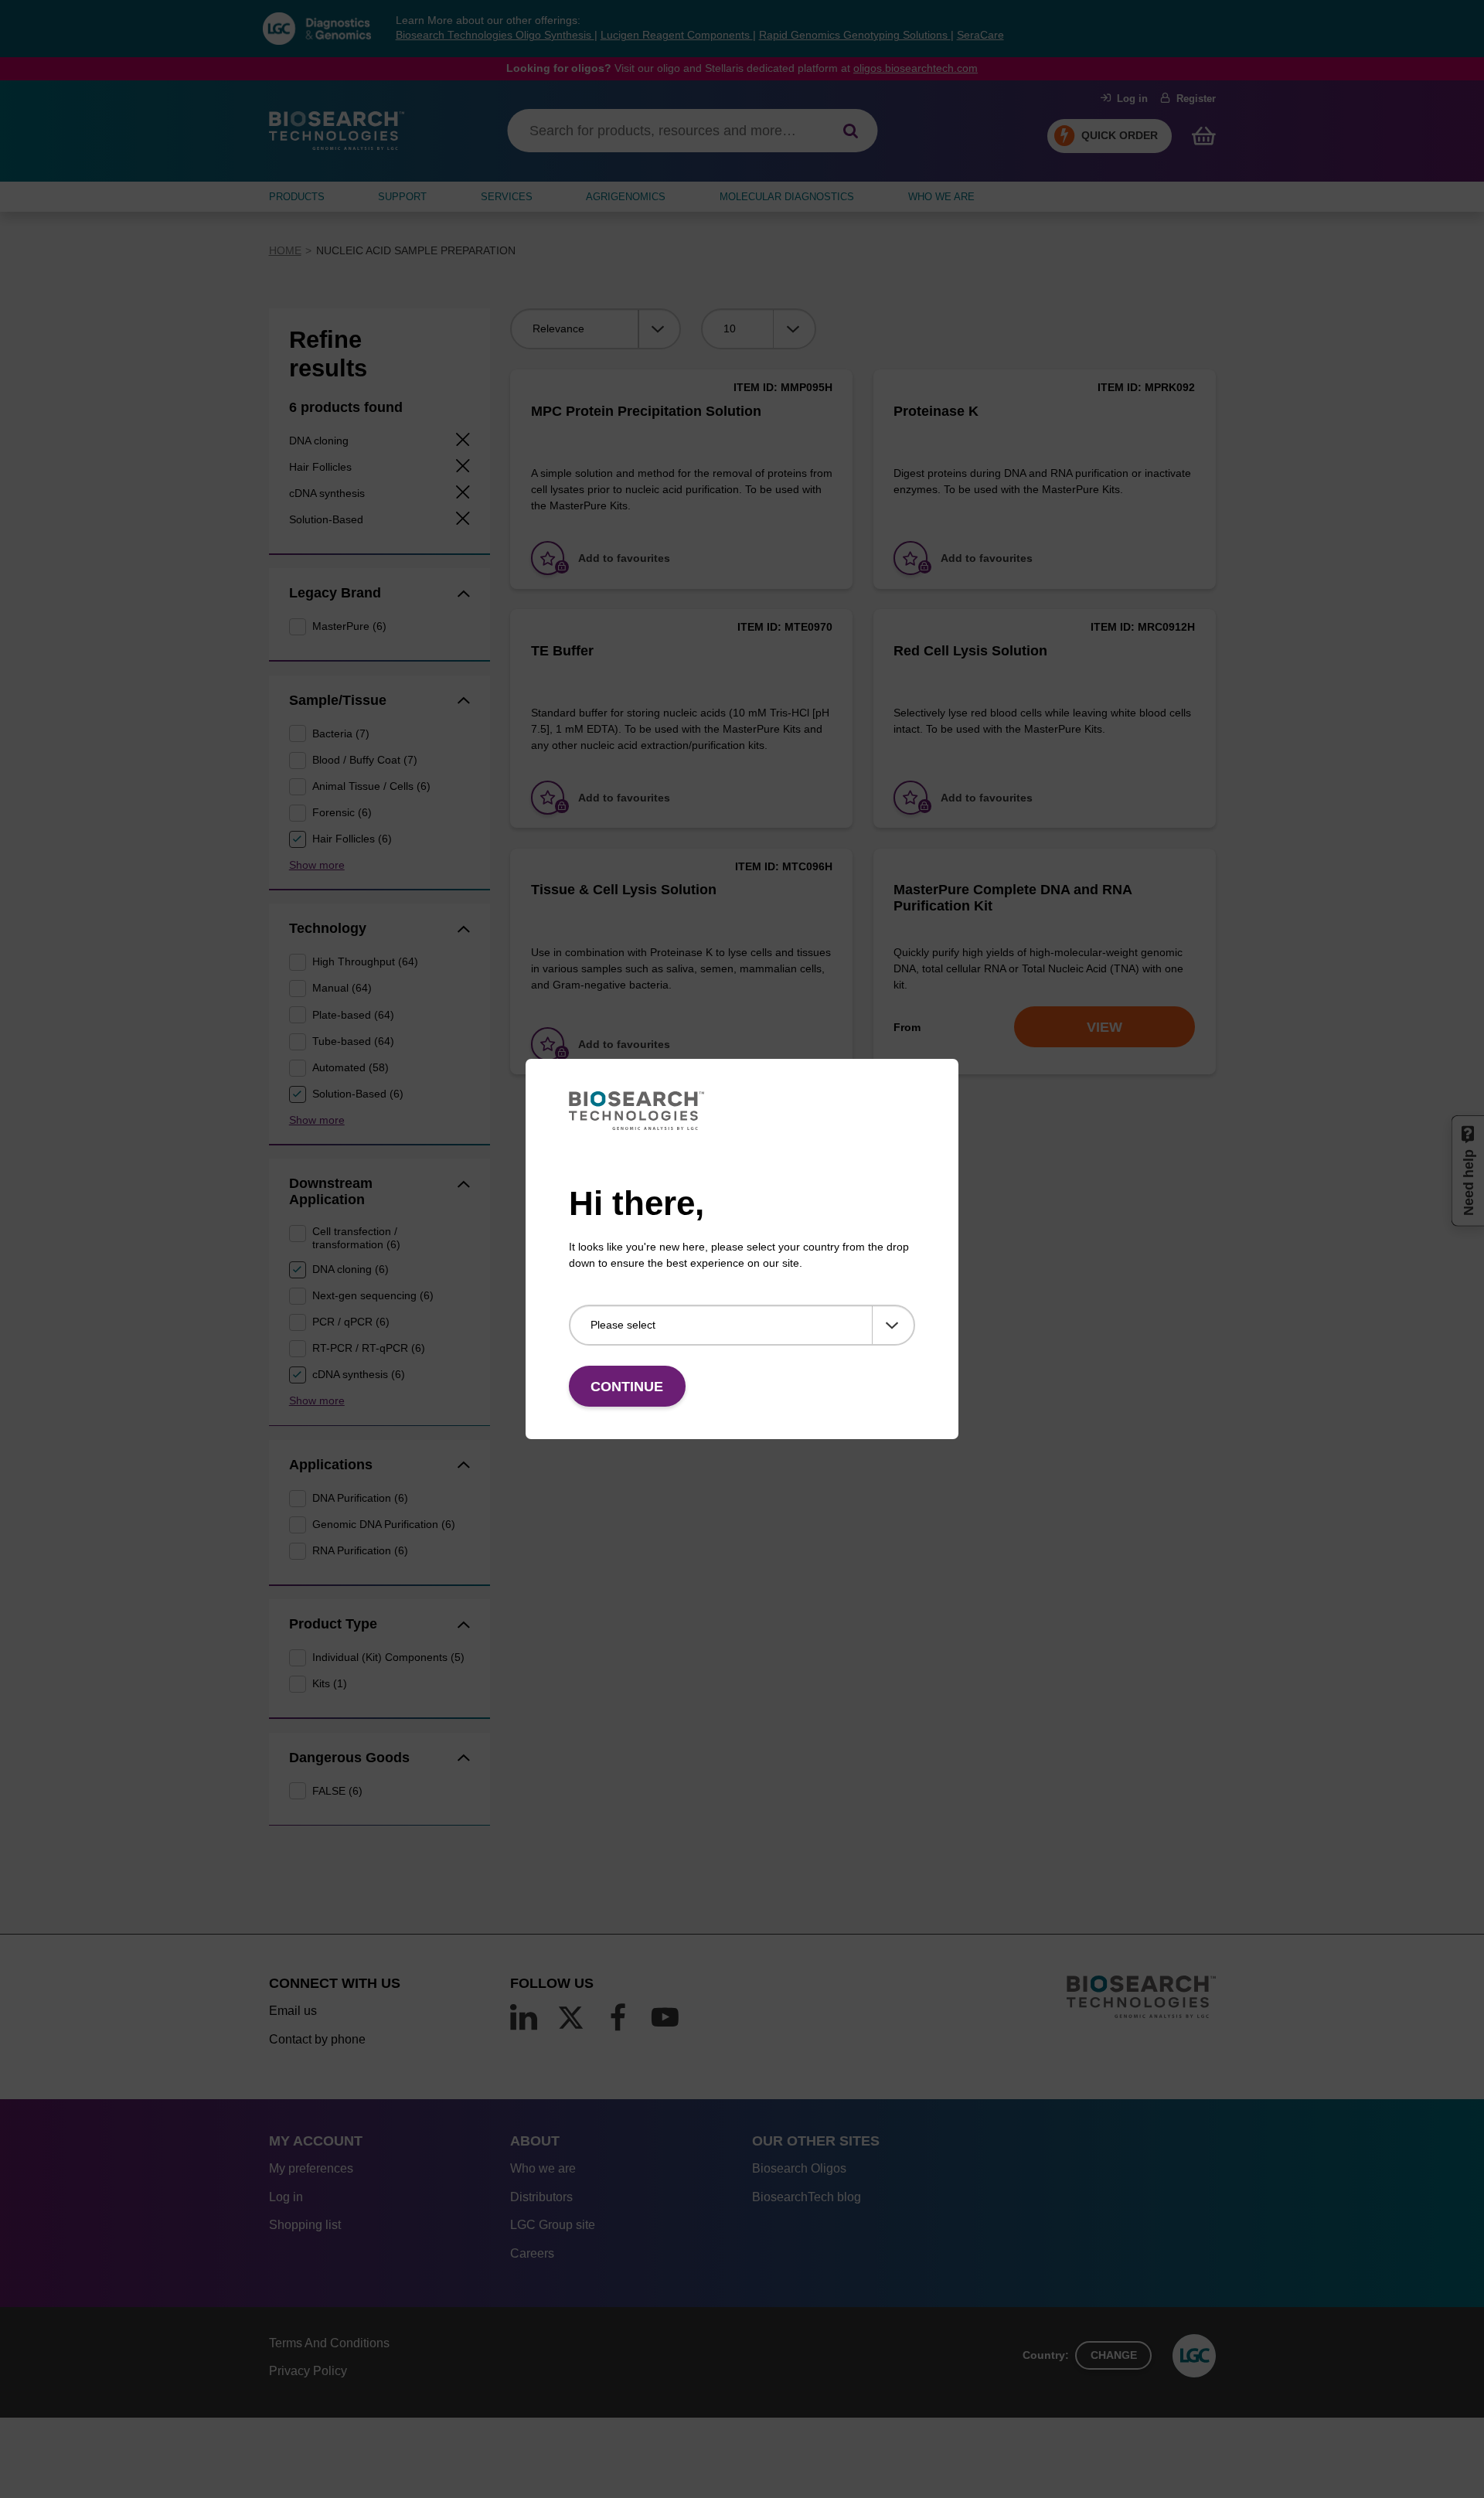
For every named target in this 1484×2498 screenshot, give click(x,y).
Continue (627, 1387)
